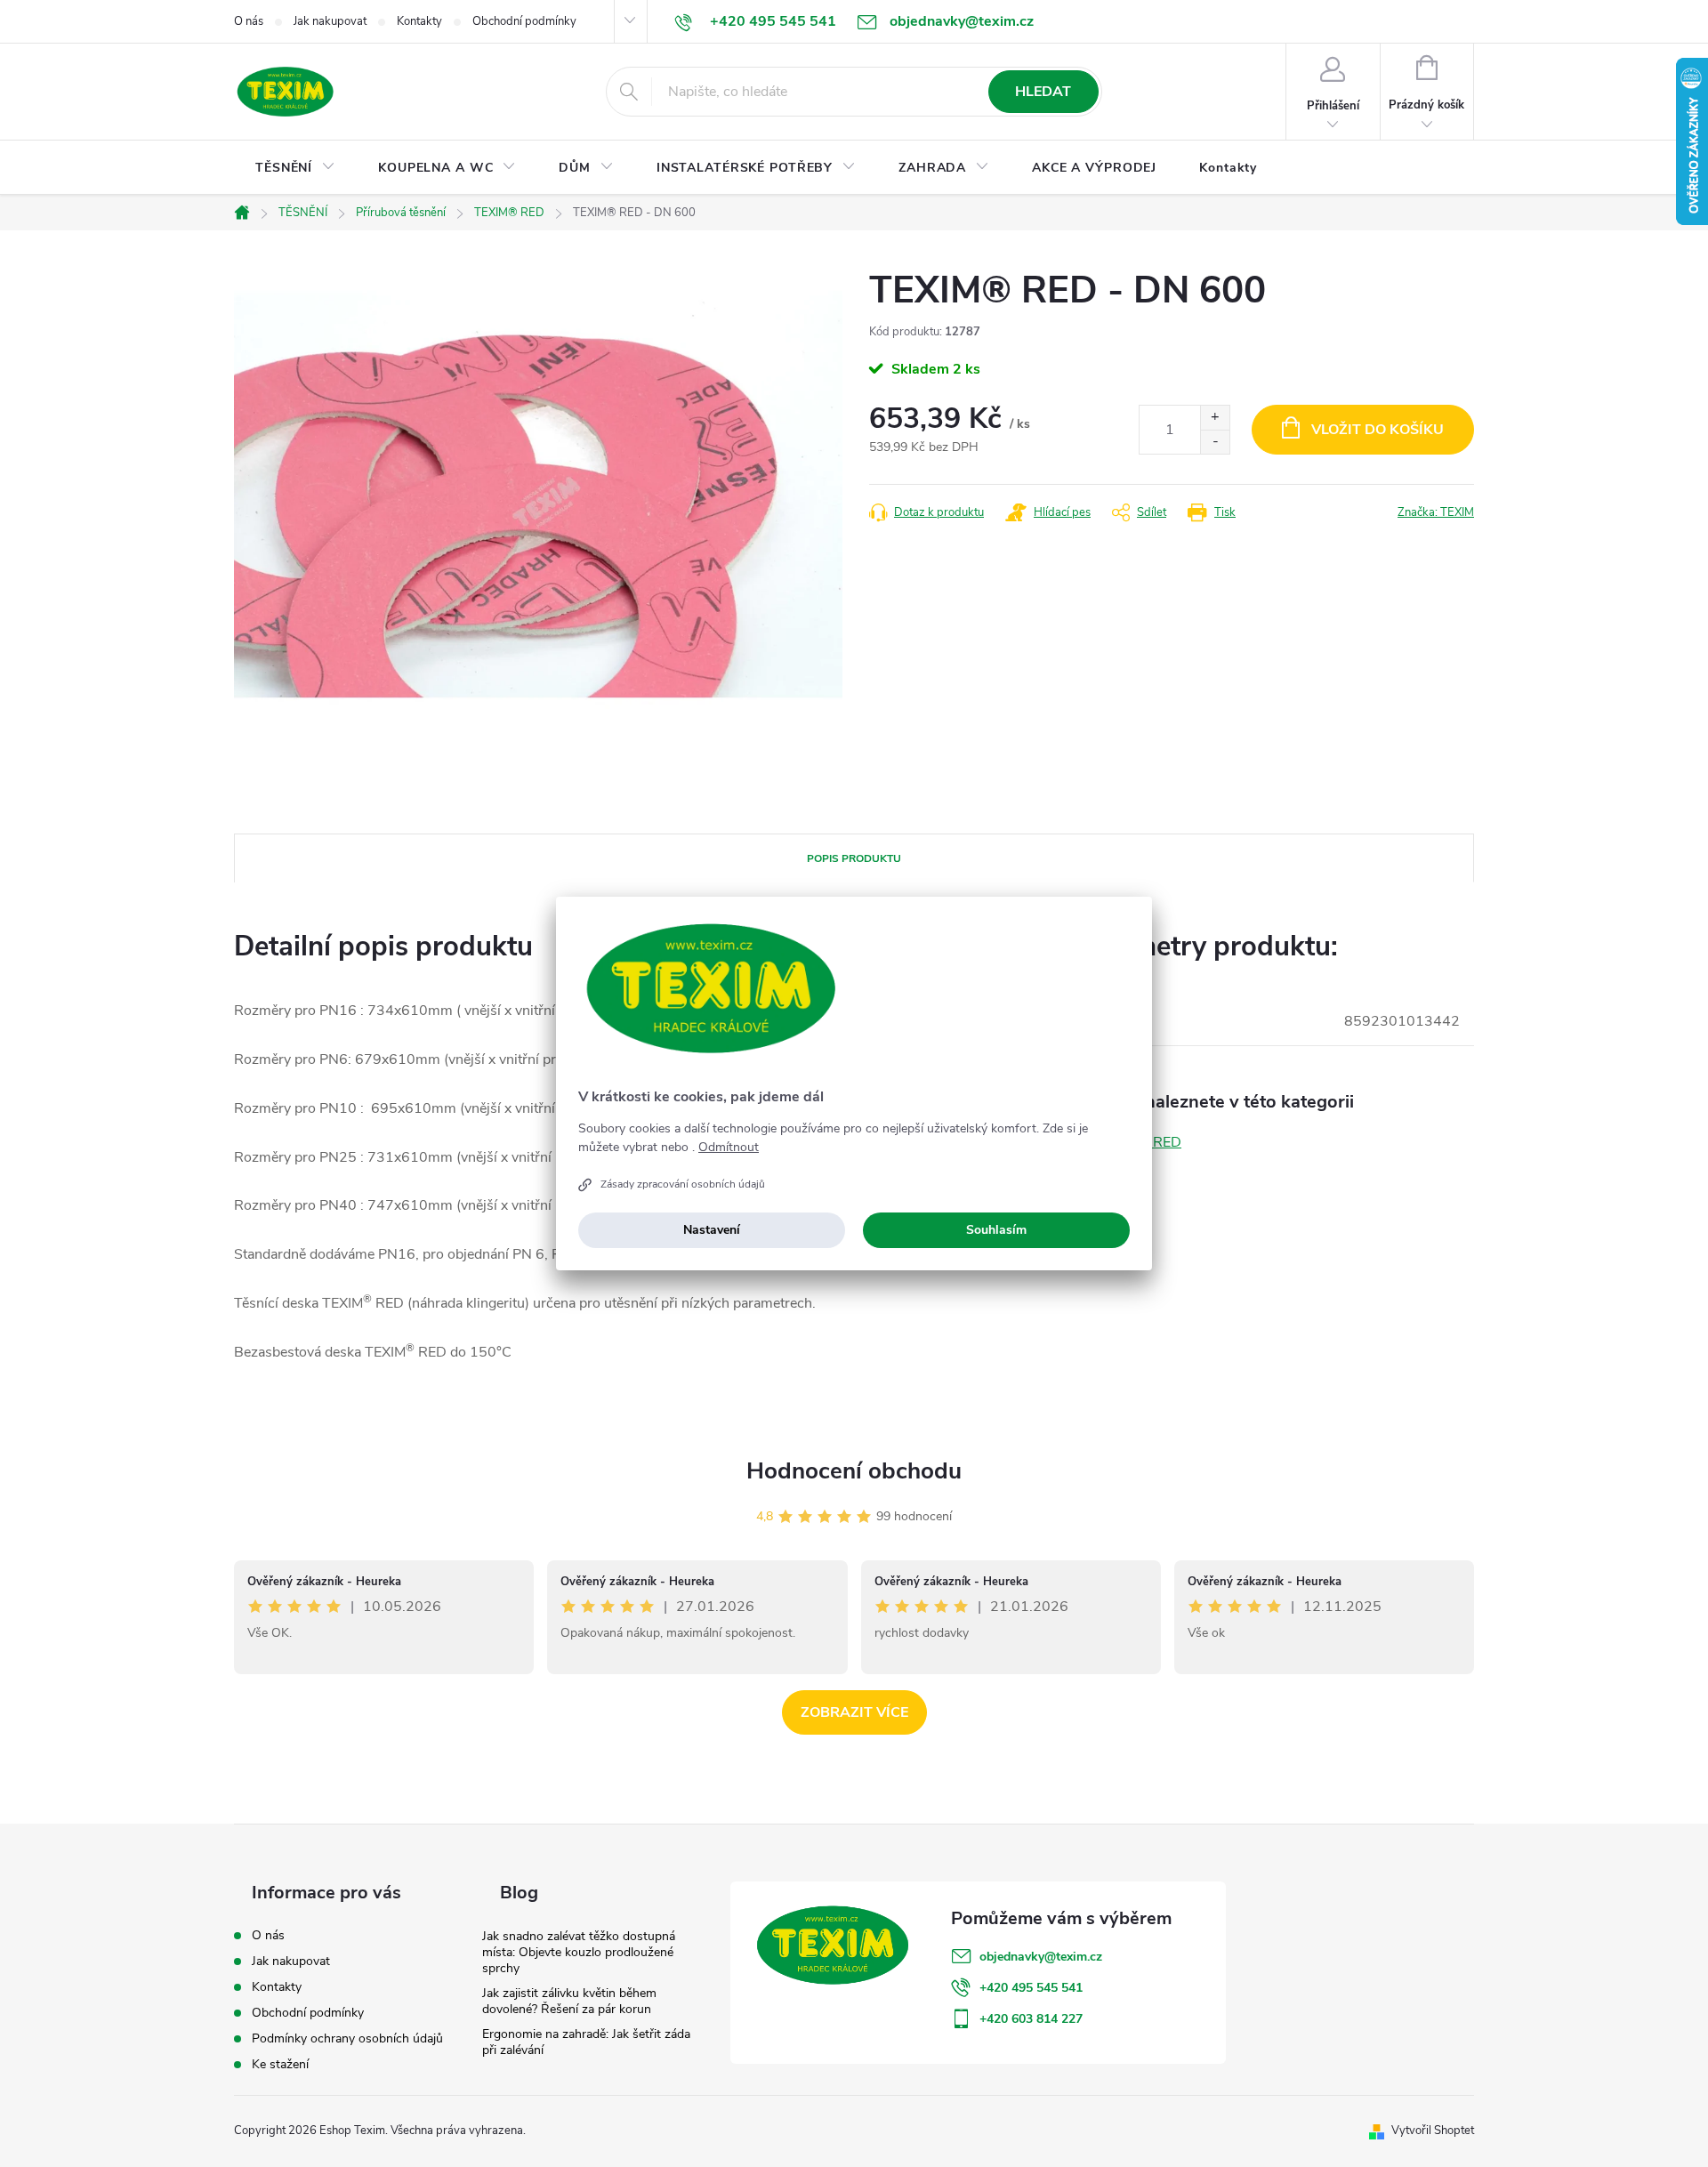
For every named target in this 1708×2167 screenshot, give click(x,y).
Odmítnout (729, 1148)
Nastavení (712, 1230)
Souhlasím (996, 1230)
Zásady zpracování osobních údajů (683, 1184)
